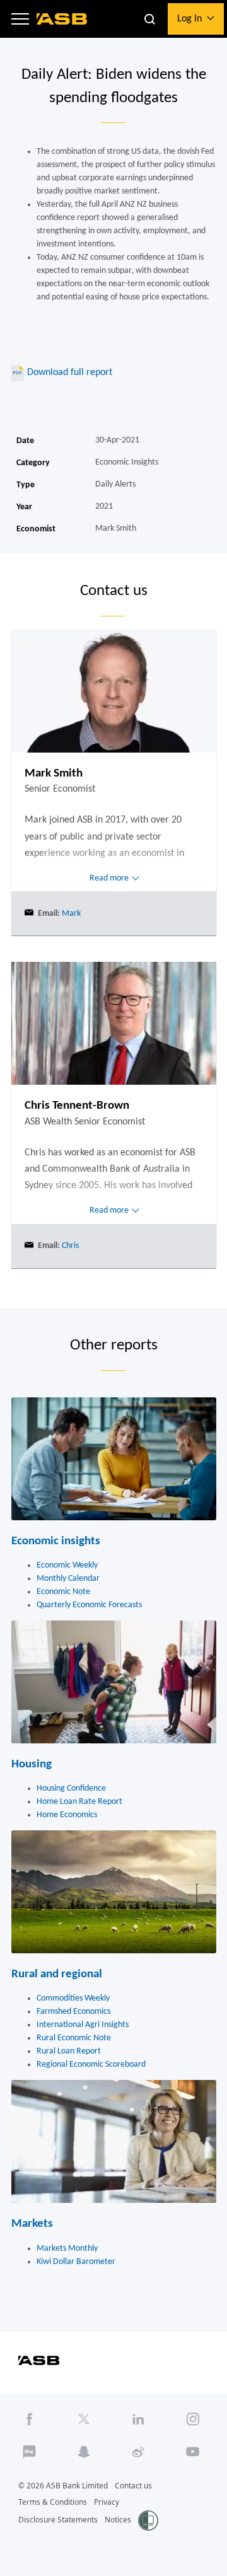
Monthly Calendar (68, 1579)
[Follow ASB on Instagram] (193, 2419)
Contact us (133, 2486)
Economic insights (56, 1541)
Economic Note (63, 1592)
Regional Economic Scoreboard (91, 2065)
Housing (32, 1765)
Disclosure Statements (58, 2520)
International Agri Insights (83, 2025)
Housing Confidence (71, 1788)
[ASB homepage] (62, 19)
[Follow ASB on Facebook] (30, 2419)
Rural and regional (57, 1974)
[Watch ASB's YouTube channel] (193, 2452)
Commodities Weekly (73, 1998)
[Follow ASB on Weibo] (139, 2452)
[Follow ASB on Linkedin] (139, 2419)
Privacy (107, 2502)
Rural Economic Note (74, 2038)
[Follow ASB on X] (84, 2419)
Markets (32, 2224)
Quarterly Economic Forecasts (89, 1605)
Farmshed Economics (73, 2012)
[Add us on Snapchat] (84, 2452)
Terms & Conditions (53, 2502)
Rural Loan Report (69, 2051)
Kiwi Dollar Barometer (76, 2262)
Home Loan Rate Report (79, 1802)
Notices (118, 2520)
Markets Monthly (67, 2249)
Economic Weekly (67, 1565)
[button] (20, 19)
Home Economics (67, 1815)
